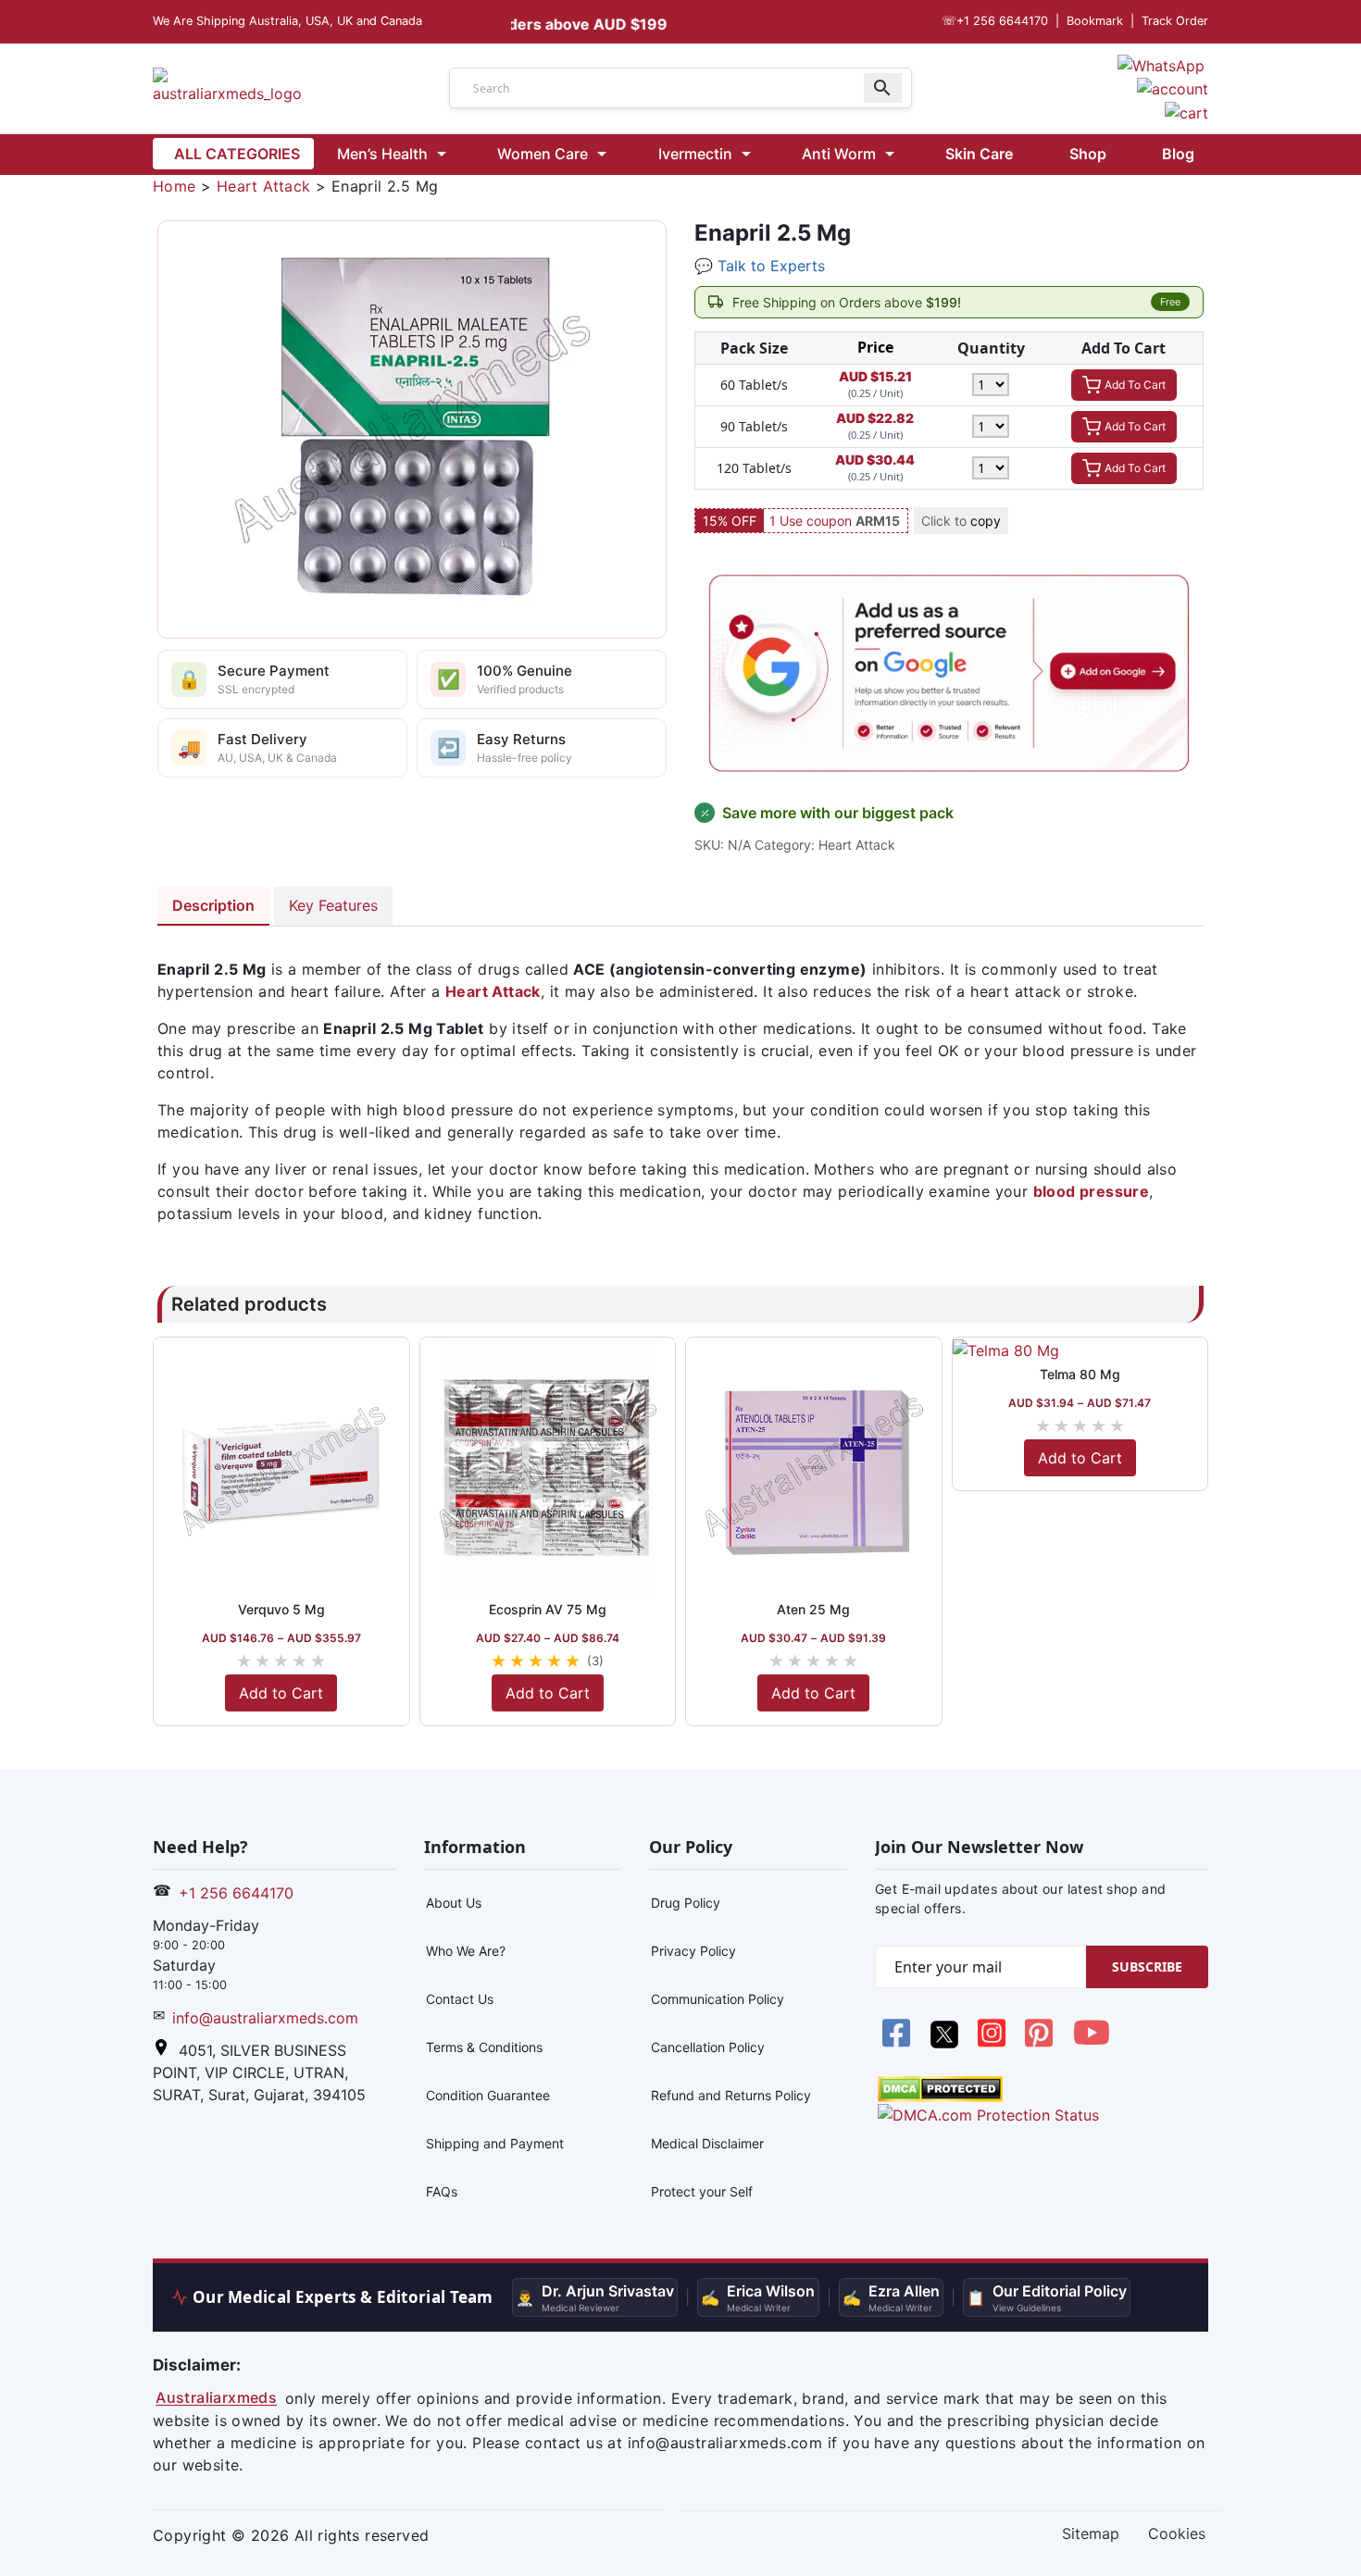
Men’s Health (382, 154)
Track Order (1175, 21)
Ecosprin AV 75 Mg (548, 1609)
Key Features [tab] (333, 905)
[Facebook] (899, 2043)
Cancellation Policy (708, 2047)
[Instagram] (994, 2043)
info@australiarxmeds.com (265, 2018)
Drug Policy (686, 1903)
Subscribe (1147, 1966)
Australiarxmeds (216, 2398)
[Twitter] (946, 2043)
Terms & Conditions (484, 2047)
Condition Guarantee (488, 2095)
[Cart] (1186, 111)
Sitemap (1091, 2534)
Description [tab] (213, 905)
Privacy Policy (693, 1951)
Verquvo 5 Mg (281, 1609)
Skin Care (979, 154)
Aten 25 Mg (813, 1609)
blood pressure (1092, 1191)
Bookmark (1095, 21)
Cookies (1177, 2534)
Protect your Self (702, 2191)
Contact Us (460, 1999)
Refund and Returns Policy (731, 2095)
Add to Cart (281, 1693)
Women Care (543, 154)
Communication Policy (718, 1999)
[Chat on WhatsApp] (1161, 64)
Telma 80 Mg (1080, 1374)
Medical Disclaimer (707, 2143)
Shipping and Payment (495, 2143)
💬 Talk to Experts (760, 266)
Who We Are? (466, 1951)
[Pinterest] (1041, 2043)
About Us (454, 1903)
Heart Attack (264, 186)
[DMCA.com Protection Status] (940, 2088)
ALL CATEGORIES (237, 154)
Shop (1088, 154)
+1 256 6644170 (995, 21)
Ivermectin (695, 154)
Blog (1178, 154)
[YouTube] (1092, 2043)
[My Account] (1173, 88)
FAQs (442, 2191)
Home (175, 186)
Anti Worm (839, 154)
